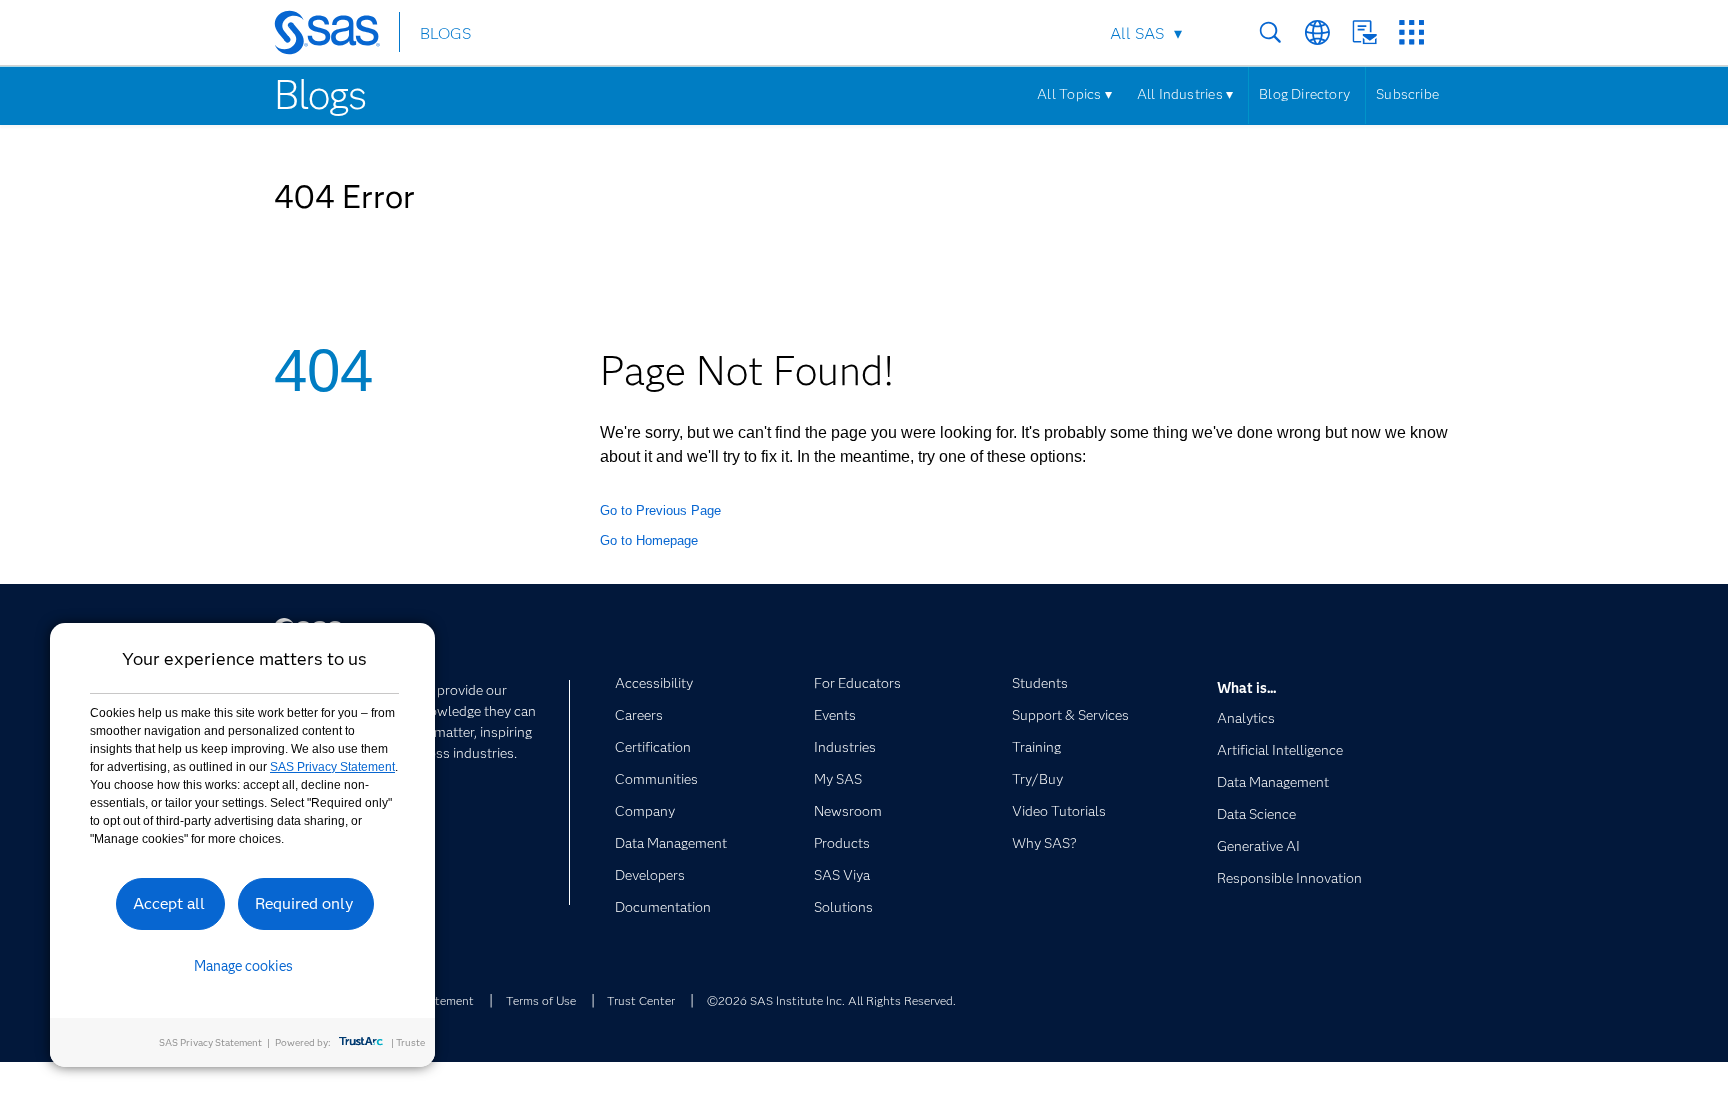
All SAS (1137, 33)
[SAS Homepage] (336, 36)
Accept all (169, 903)
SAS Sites (1411, 32)
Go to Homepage (649, 540)
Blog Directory (1304, 94)
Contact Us (1364, 32)
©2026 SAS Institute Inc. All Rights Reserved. (831, 1000)
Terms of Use (541, 1000)
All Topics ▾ (1074, 94)
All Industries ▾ (1185, 94)
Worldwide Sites (1317, 32)
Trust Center (641, 1000)
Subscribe (1407, 94)
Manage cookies (243, 966)
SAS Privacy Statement (332, 767)
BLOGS (445, 33)
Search (1270, 32)
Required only (304, 903)
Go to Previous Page (660, 510)
